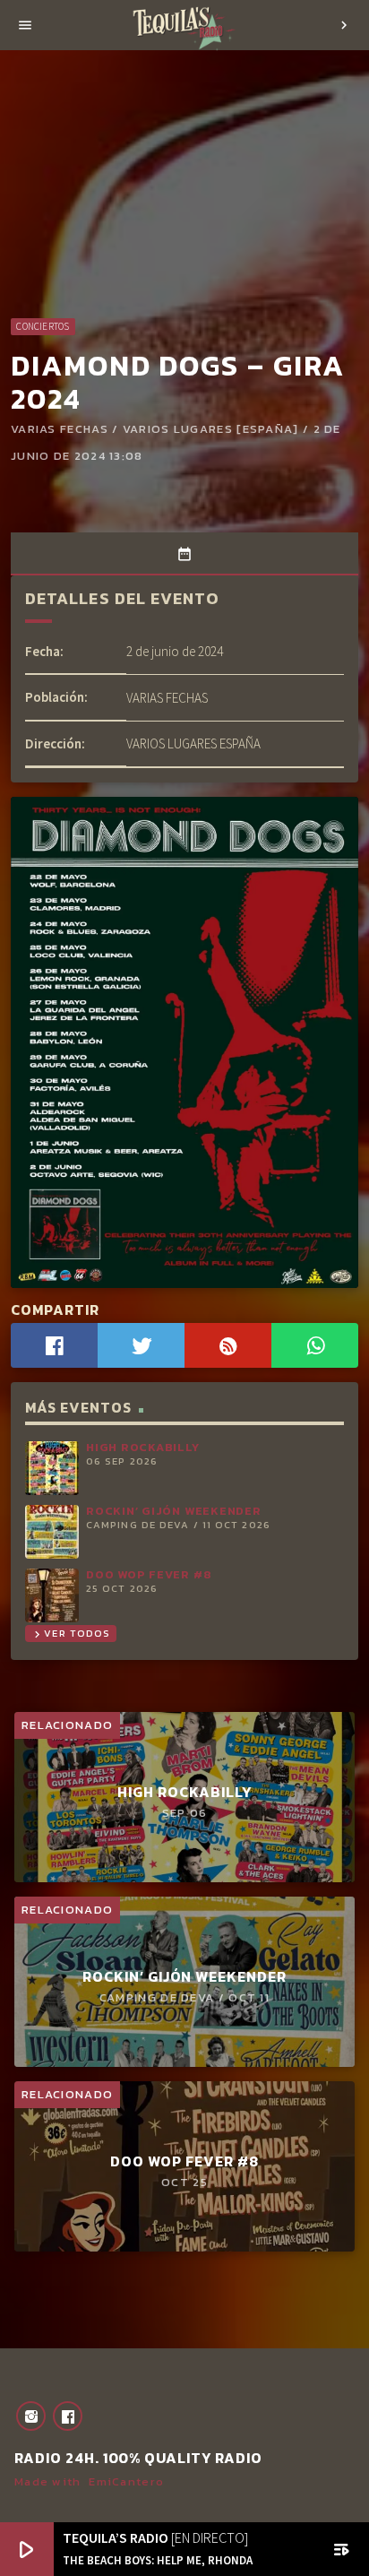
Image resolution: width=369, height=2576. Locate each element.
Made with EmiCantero (89, 2481)
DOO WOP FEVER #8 (149, 1574)
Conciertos (43, 326)
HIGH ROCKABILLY (143, 1447)
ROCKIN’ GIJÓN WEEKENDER (174, 1511)
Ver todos (70, 1634)
